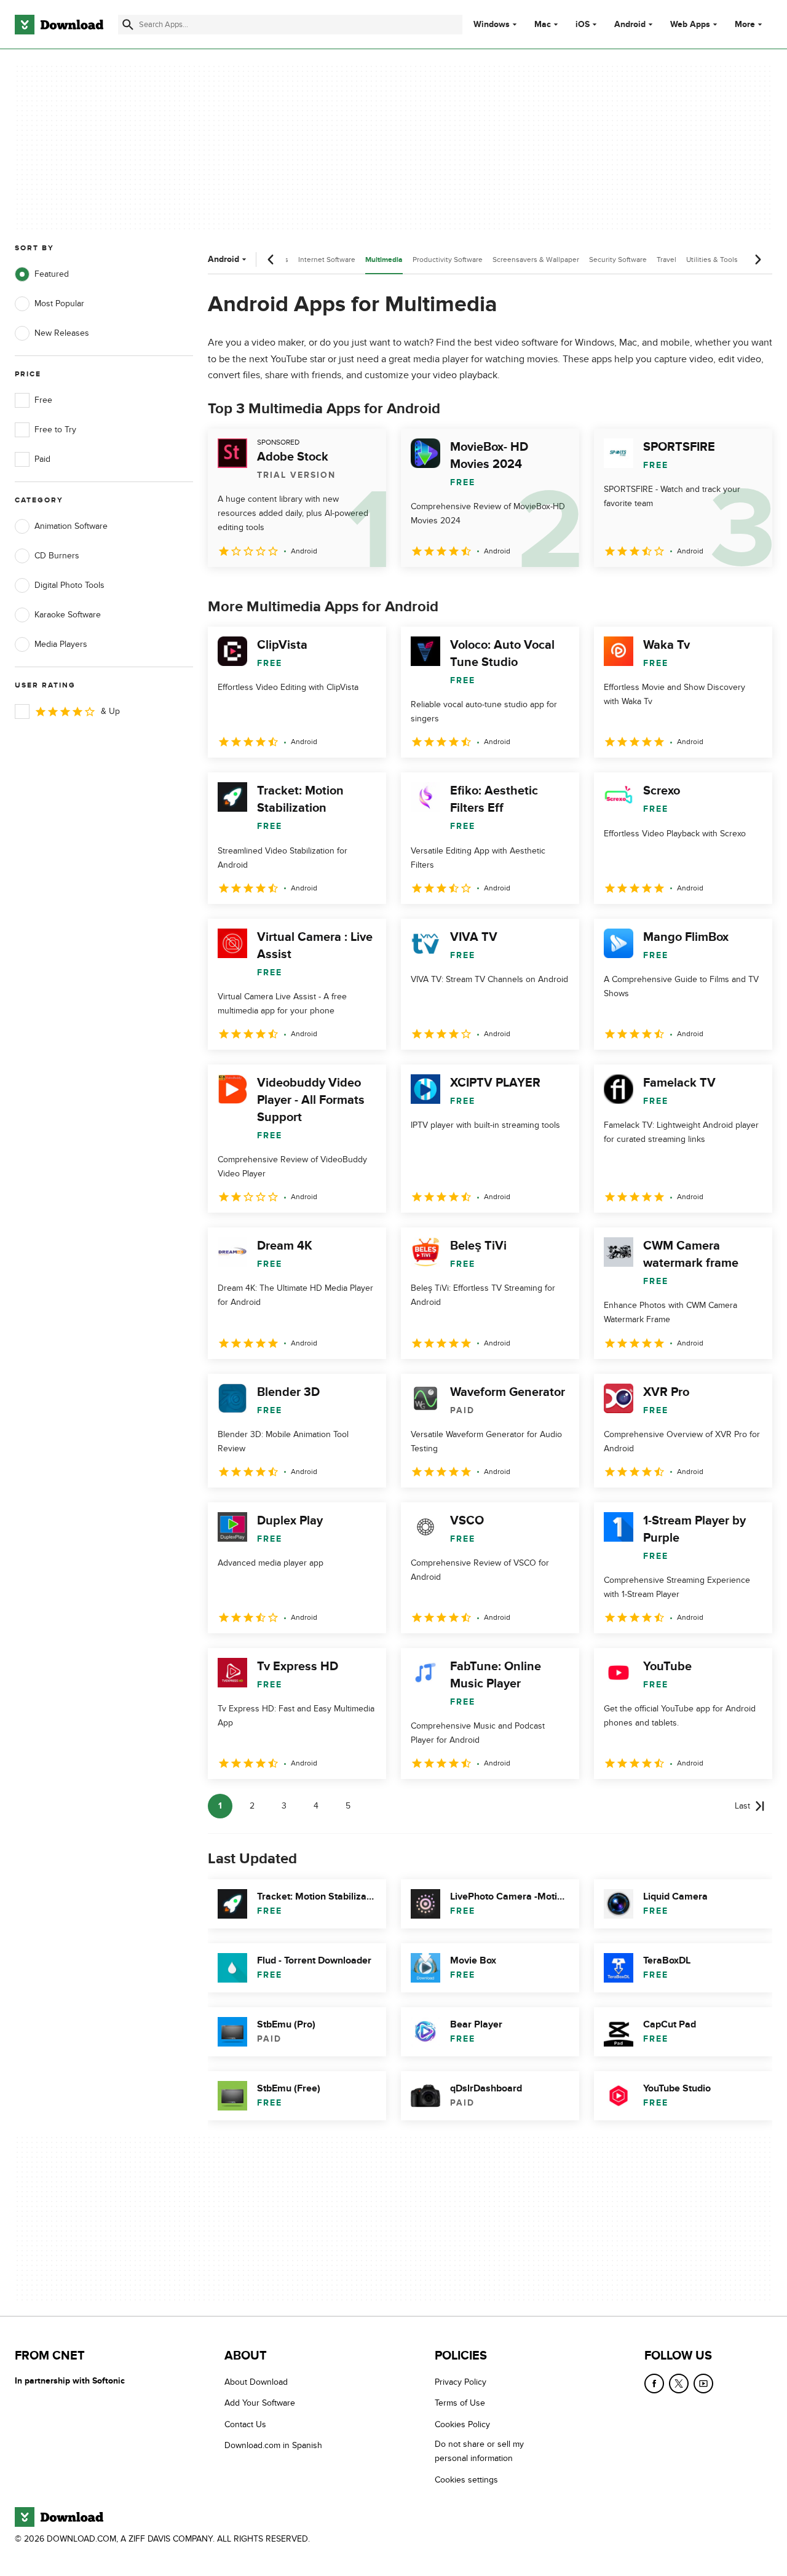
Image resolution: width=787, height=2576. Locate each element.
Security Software (618, 260)
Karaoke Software (68, 615)
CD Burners (57, 556)
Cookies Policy (462, 2424)
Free (43, 400)
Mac (543, 25)
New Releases (62, 333)
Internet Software (327, 260)
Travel (666, 260)
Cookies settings (466, 2480)
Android (630, 25)
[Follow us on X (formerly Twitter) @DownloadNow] (679, 2384)
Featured (52, 274)
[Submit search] (128, 25)
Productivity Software (448, 260)
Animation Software (71, 526)
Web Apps (690, 25)
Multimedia (384, 260)
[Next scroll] (757, 260)
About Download (256, 2382)
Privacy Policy (461, 2382)
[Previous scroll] (271, 260)
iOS (583, 25)
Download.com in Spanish (273, 2445)
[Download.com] (59, 25)
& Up (110, 711)
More (745, 24)
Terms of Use (460, 2403)
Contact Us (245, 2424)
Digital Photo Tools (69, 585)
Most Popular (59, 303)
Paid (42, 459)
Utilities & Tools (712, 260)
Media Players (61, 644)
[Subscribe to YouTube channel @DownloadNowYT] (703, 2384)
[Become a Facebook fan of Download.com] (654, 2384)
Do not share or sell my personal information (479, 2451)
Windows (492, 25)
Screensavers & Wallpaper (536, 260)
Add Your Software (260, 2403)
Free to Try (55, 430)
